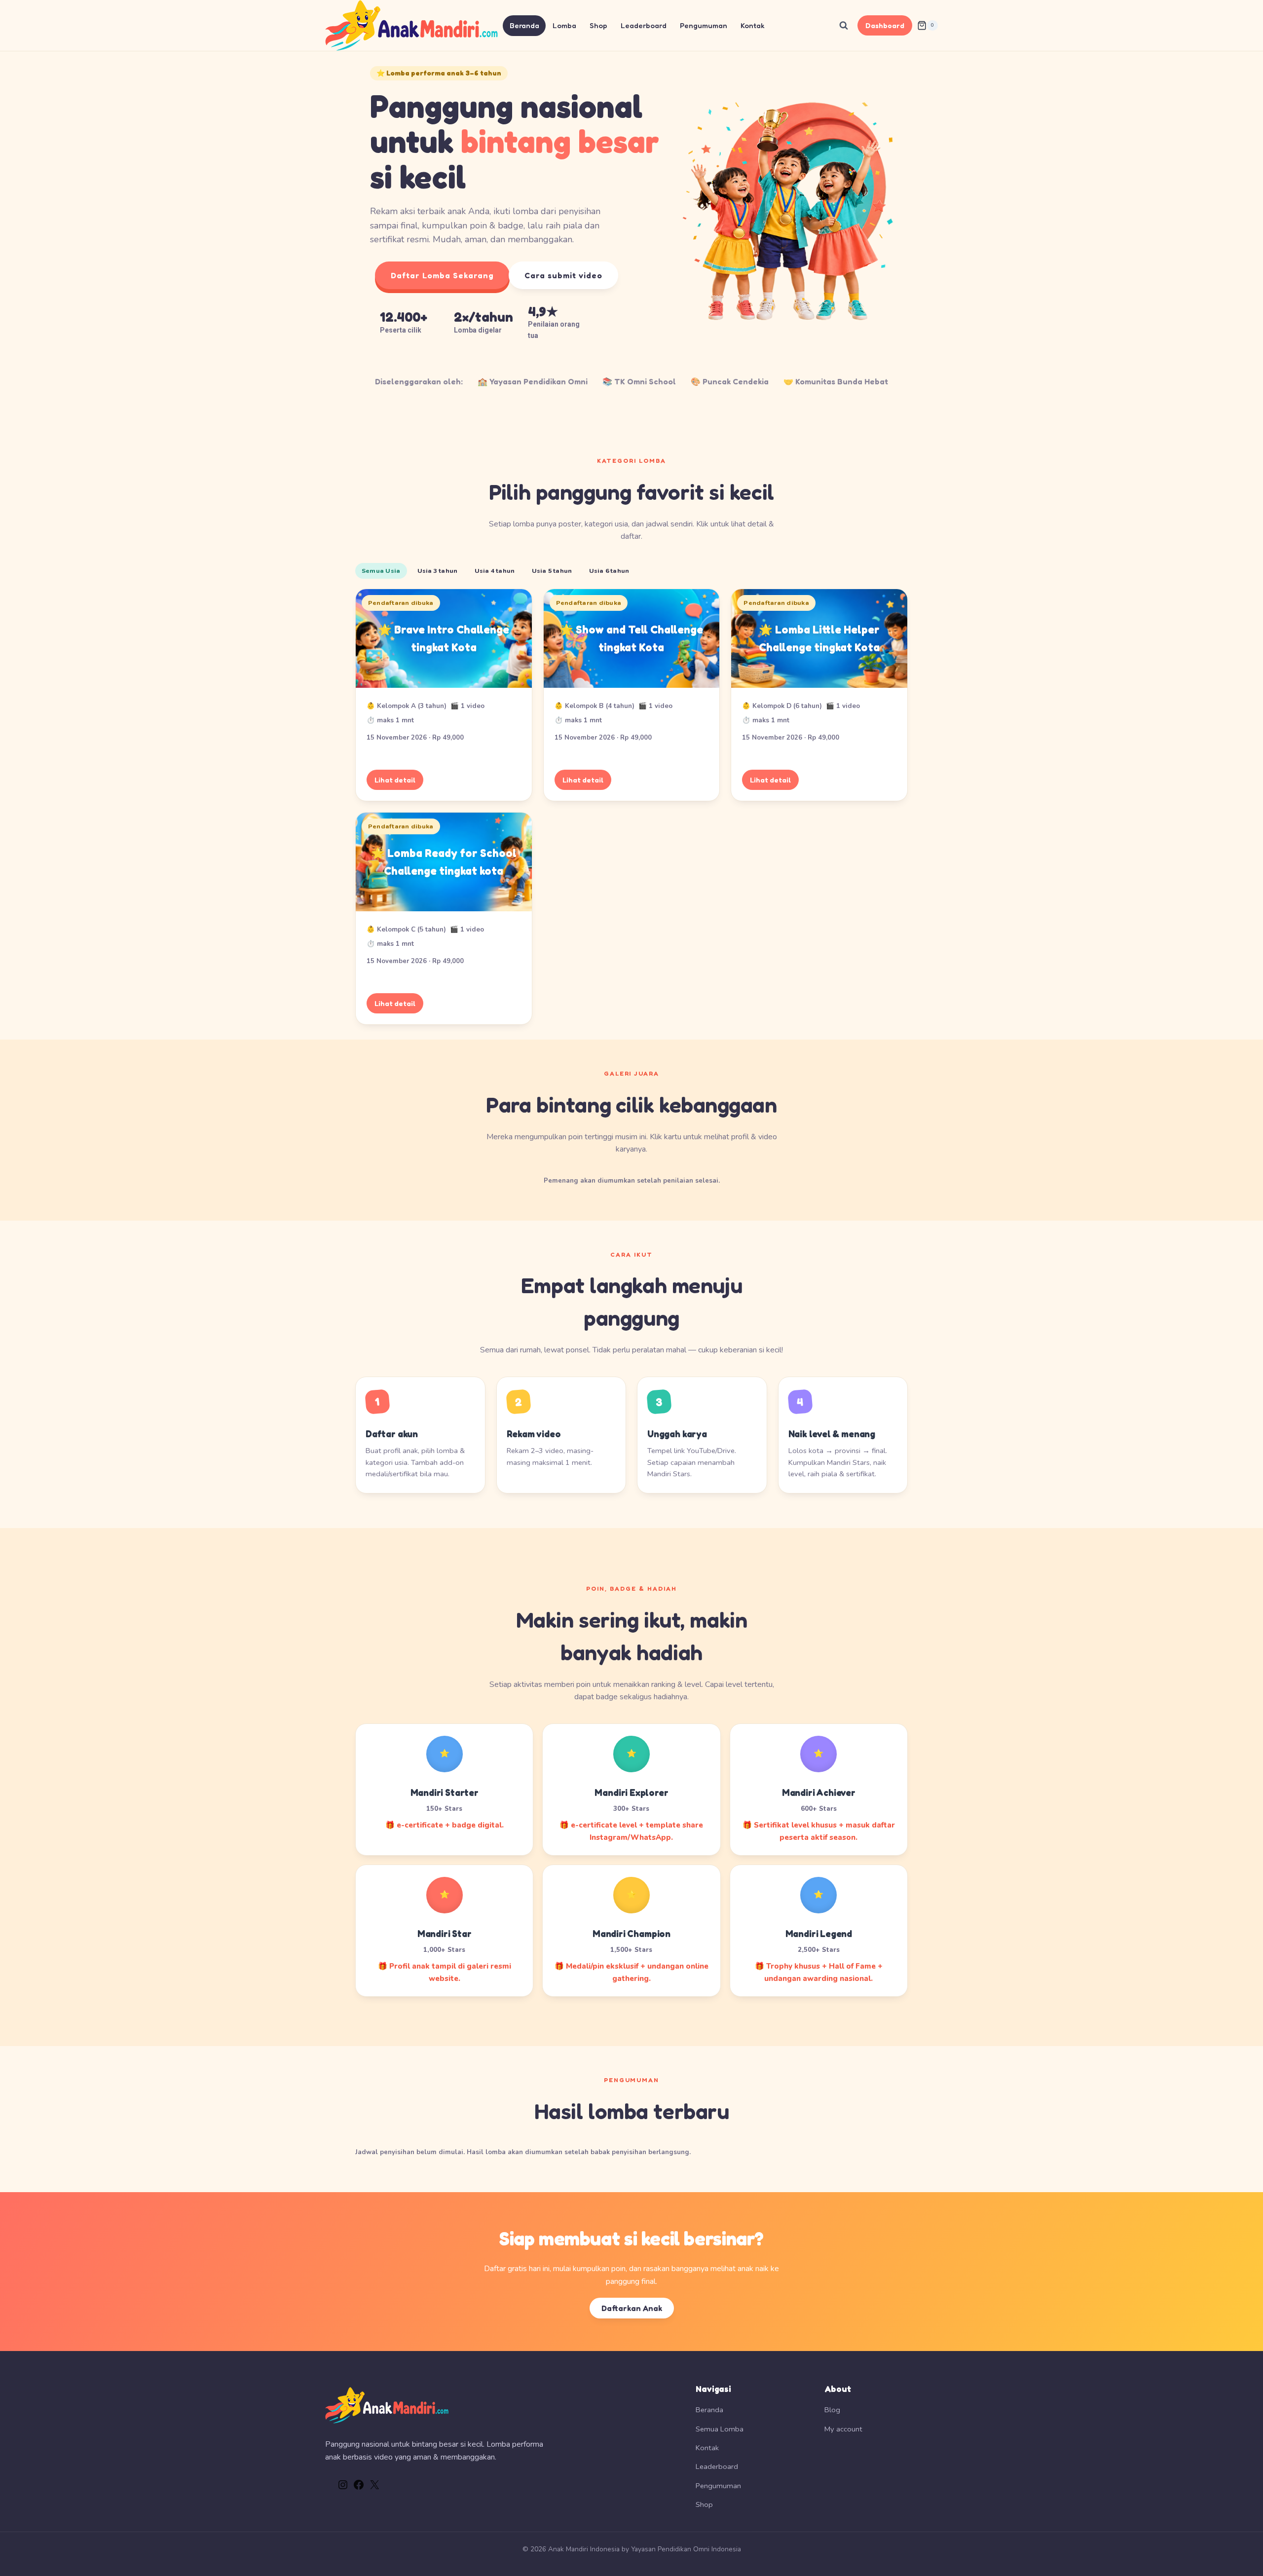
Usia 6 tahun (609, 571)
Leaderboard (644, 25)
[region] (631, 206)
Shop (598, 25)
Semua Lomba (720, 2429)
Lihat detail (395, 780)
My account (843, 2429)
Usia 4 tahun (495, 571)
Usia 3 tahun (438, 571)
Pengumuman (704, 25)
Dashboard (885, 25)
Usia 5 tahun (552, 571)
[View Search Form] (844, 26)
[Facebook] (359, 2488)
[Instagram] (343, 2488)
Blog (832, 2410)
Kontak (753, 25)
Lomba (564, 25)
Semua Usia (381, 571)
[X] (374, 2488)
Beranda (524, 25)
